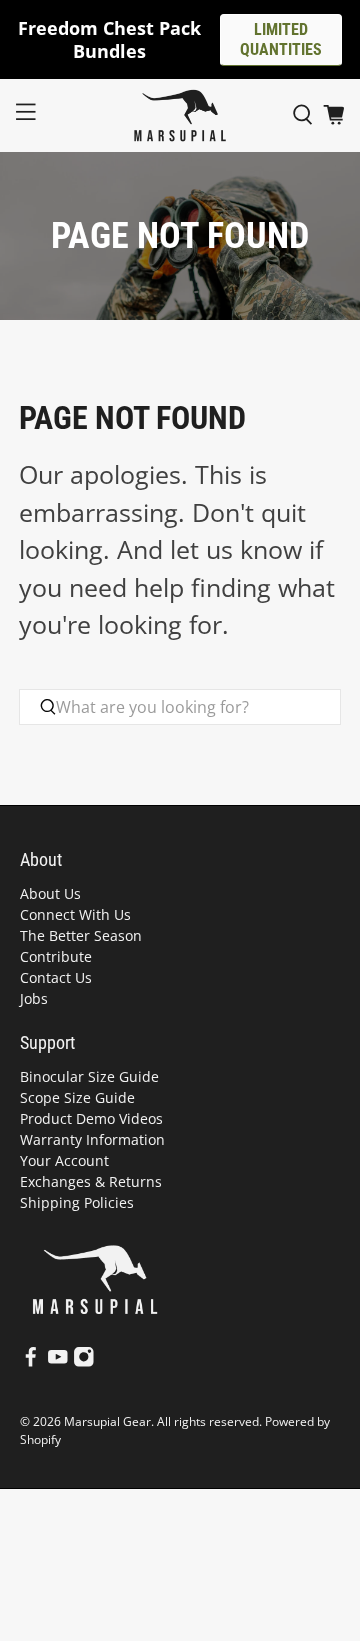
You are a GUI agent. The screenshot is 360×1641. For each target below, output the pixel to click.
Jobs (34, 998)
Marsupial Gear (107, 1421)
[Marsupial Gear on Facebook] (31, 1362)
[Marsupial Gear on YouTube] (58, 1362)
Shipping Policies (77, 1202)
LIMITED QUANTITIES (281, 39)
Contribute (56, 956)
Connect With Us (75, 914)
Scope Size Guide (77, 1097)
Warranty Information (92, 1139)
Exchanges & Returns (91, 1181)
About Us (50, 893)
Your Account (64, 1160)
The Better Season (81, 935)
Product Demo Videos (91, 1118)
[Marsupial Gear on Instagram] (84, 1362)
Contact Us (56, 977)
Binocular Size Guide (89, 1076)
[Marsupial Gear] (180, 115)
